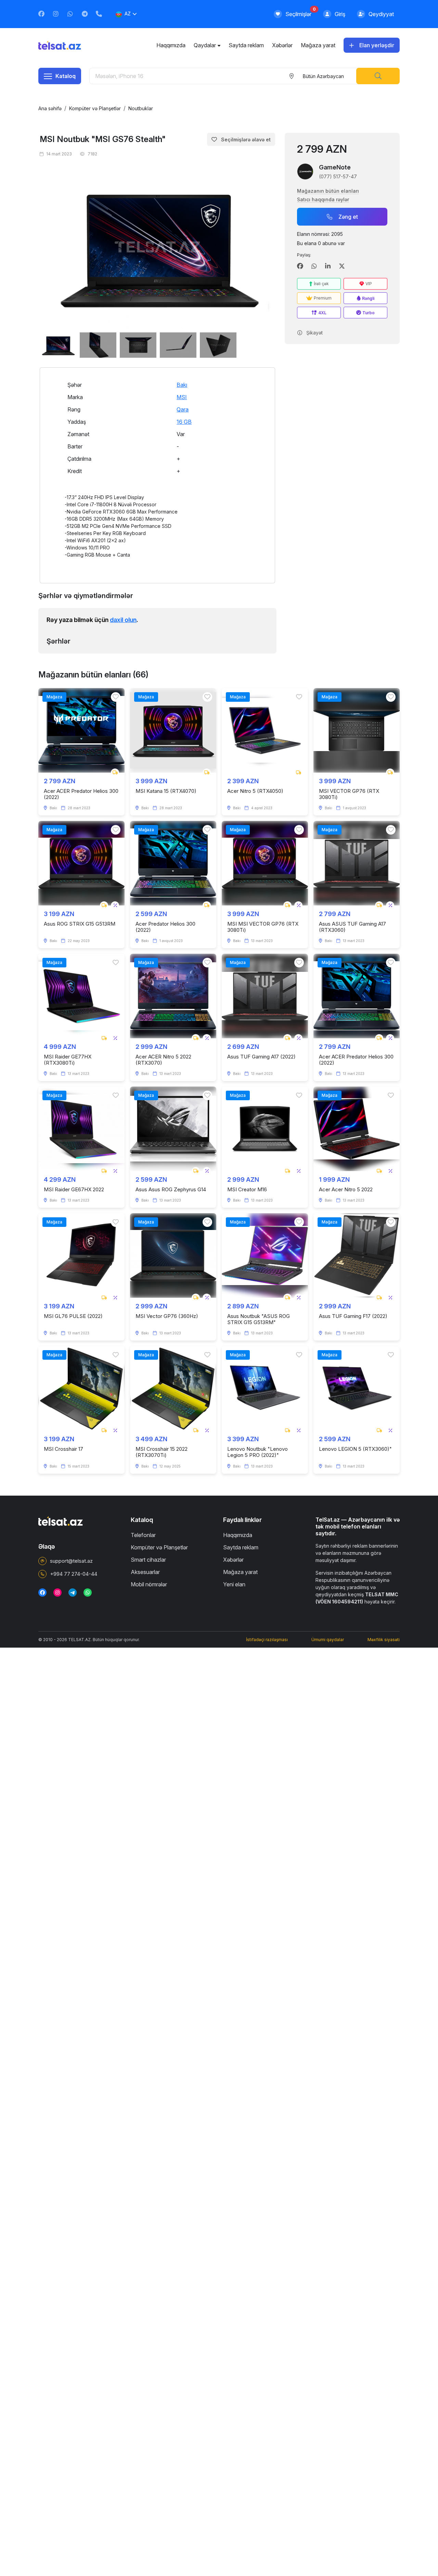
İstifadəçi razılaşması (267, 1640)
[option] (157, 247)
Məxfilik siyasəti (384, 1640)
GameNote (335, 167)
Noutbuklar (141, 108)
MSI (182, 397)
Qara (183, 409)
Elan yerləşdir (377, 45)
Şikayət (314, 333)
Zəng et (348, 217)
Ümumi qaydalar (328, 1640)
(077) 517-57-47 (338, 176)
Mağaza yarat (318, 45)
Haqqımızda (171, 45)
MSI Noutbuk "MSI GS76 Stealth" (103, 139)
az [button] (128, 14)
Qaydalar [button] (205, 45)
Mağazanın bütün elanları (328, 191)
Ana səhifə (50, 108)
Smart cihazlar (148, 1560)
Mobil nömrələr (149, 1584)
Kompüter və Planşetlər (95, 108)
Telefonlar (143, 1535)
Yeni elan (234, 1584)
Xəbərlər (282, 45)
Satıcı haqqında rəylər (323, 199)
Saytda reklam (246, 45)
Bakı (182, 385)
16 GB (184, 422)
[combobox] (323, 76)
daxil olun (123, 620)
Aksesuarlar (145, 1572)
